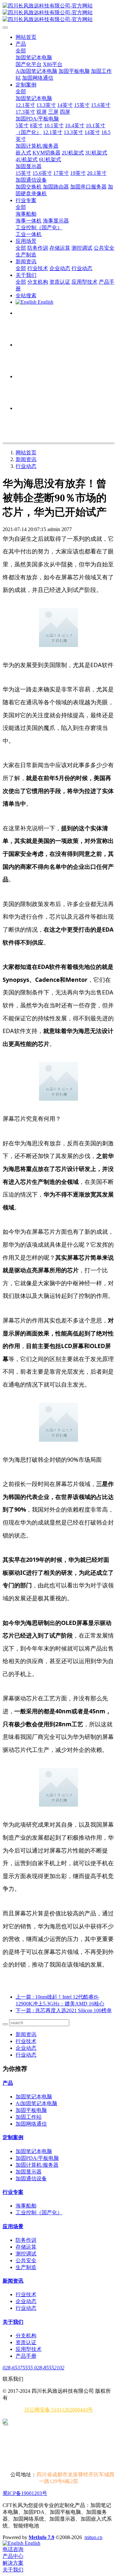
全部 (21, 51)
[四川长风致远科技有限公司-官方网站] (58, 13)
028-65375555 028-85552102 (33, 2368)
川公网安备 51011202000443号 (58, 2410)
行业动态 (26, 466)
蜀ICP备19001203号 (25, 2493)
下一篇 (64, 2010)
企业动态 (26, 2048)
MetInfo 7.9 (41, 2537)
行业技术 (26, 2041)
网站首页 (26, 37)
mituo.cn (93, 2537)
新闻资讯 (26, 459)
